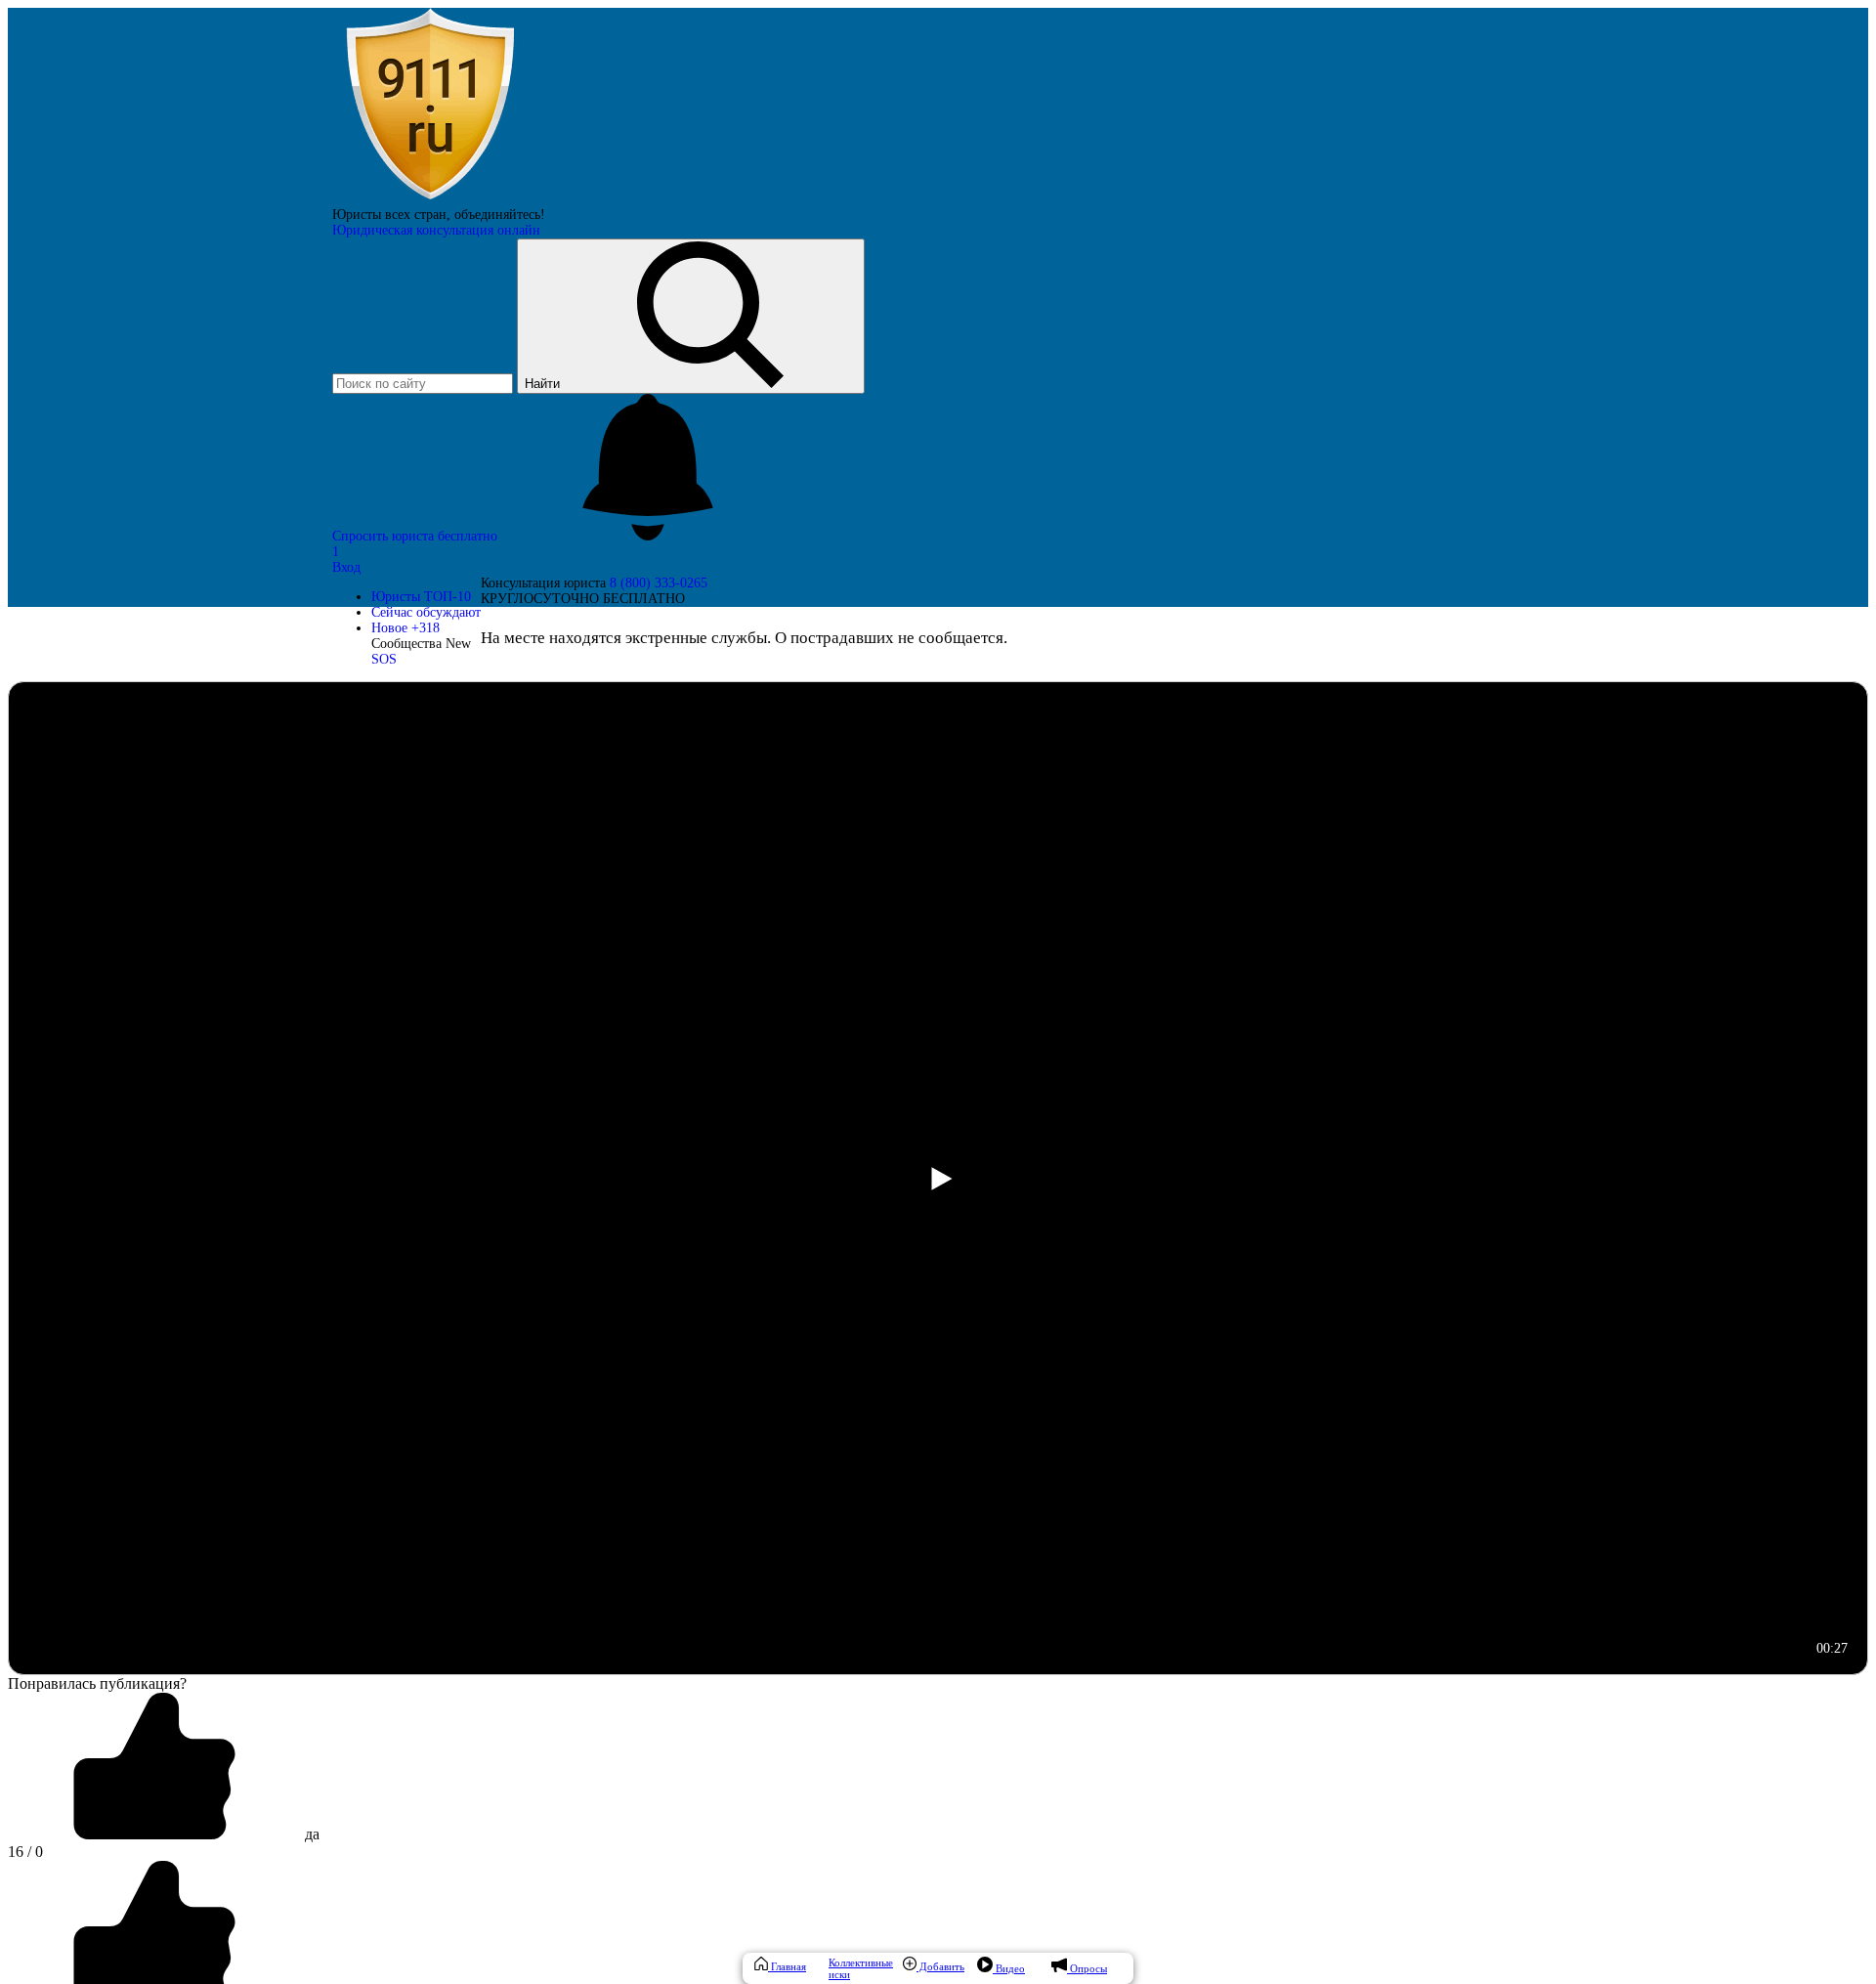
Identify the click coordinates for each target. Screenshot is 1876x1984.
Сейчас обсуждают (426, 612)
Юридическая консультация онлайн (436, 230)
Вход (346, 567)
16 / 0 (25, 1852)
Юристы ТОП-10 (421, 597)
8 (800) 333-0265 (659, 583)
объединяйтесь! (500, 215)
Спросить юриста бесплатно (417, 536)
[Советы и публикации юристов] (430, 199)
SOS (384, 659)
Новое (405, 628)
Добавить (940, 1966)
